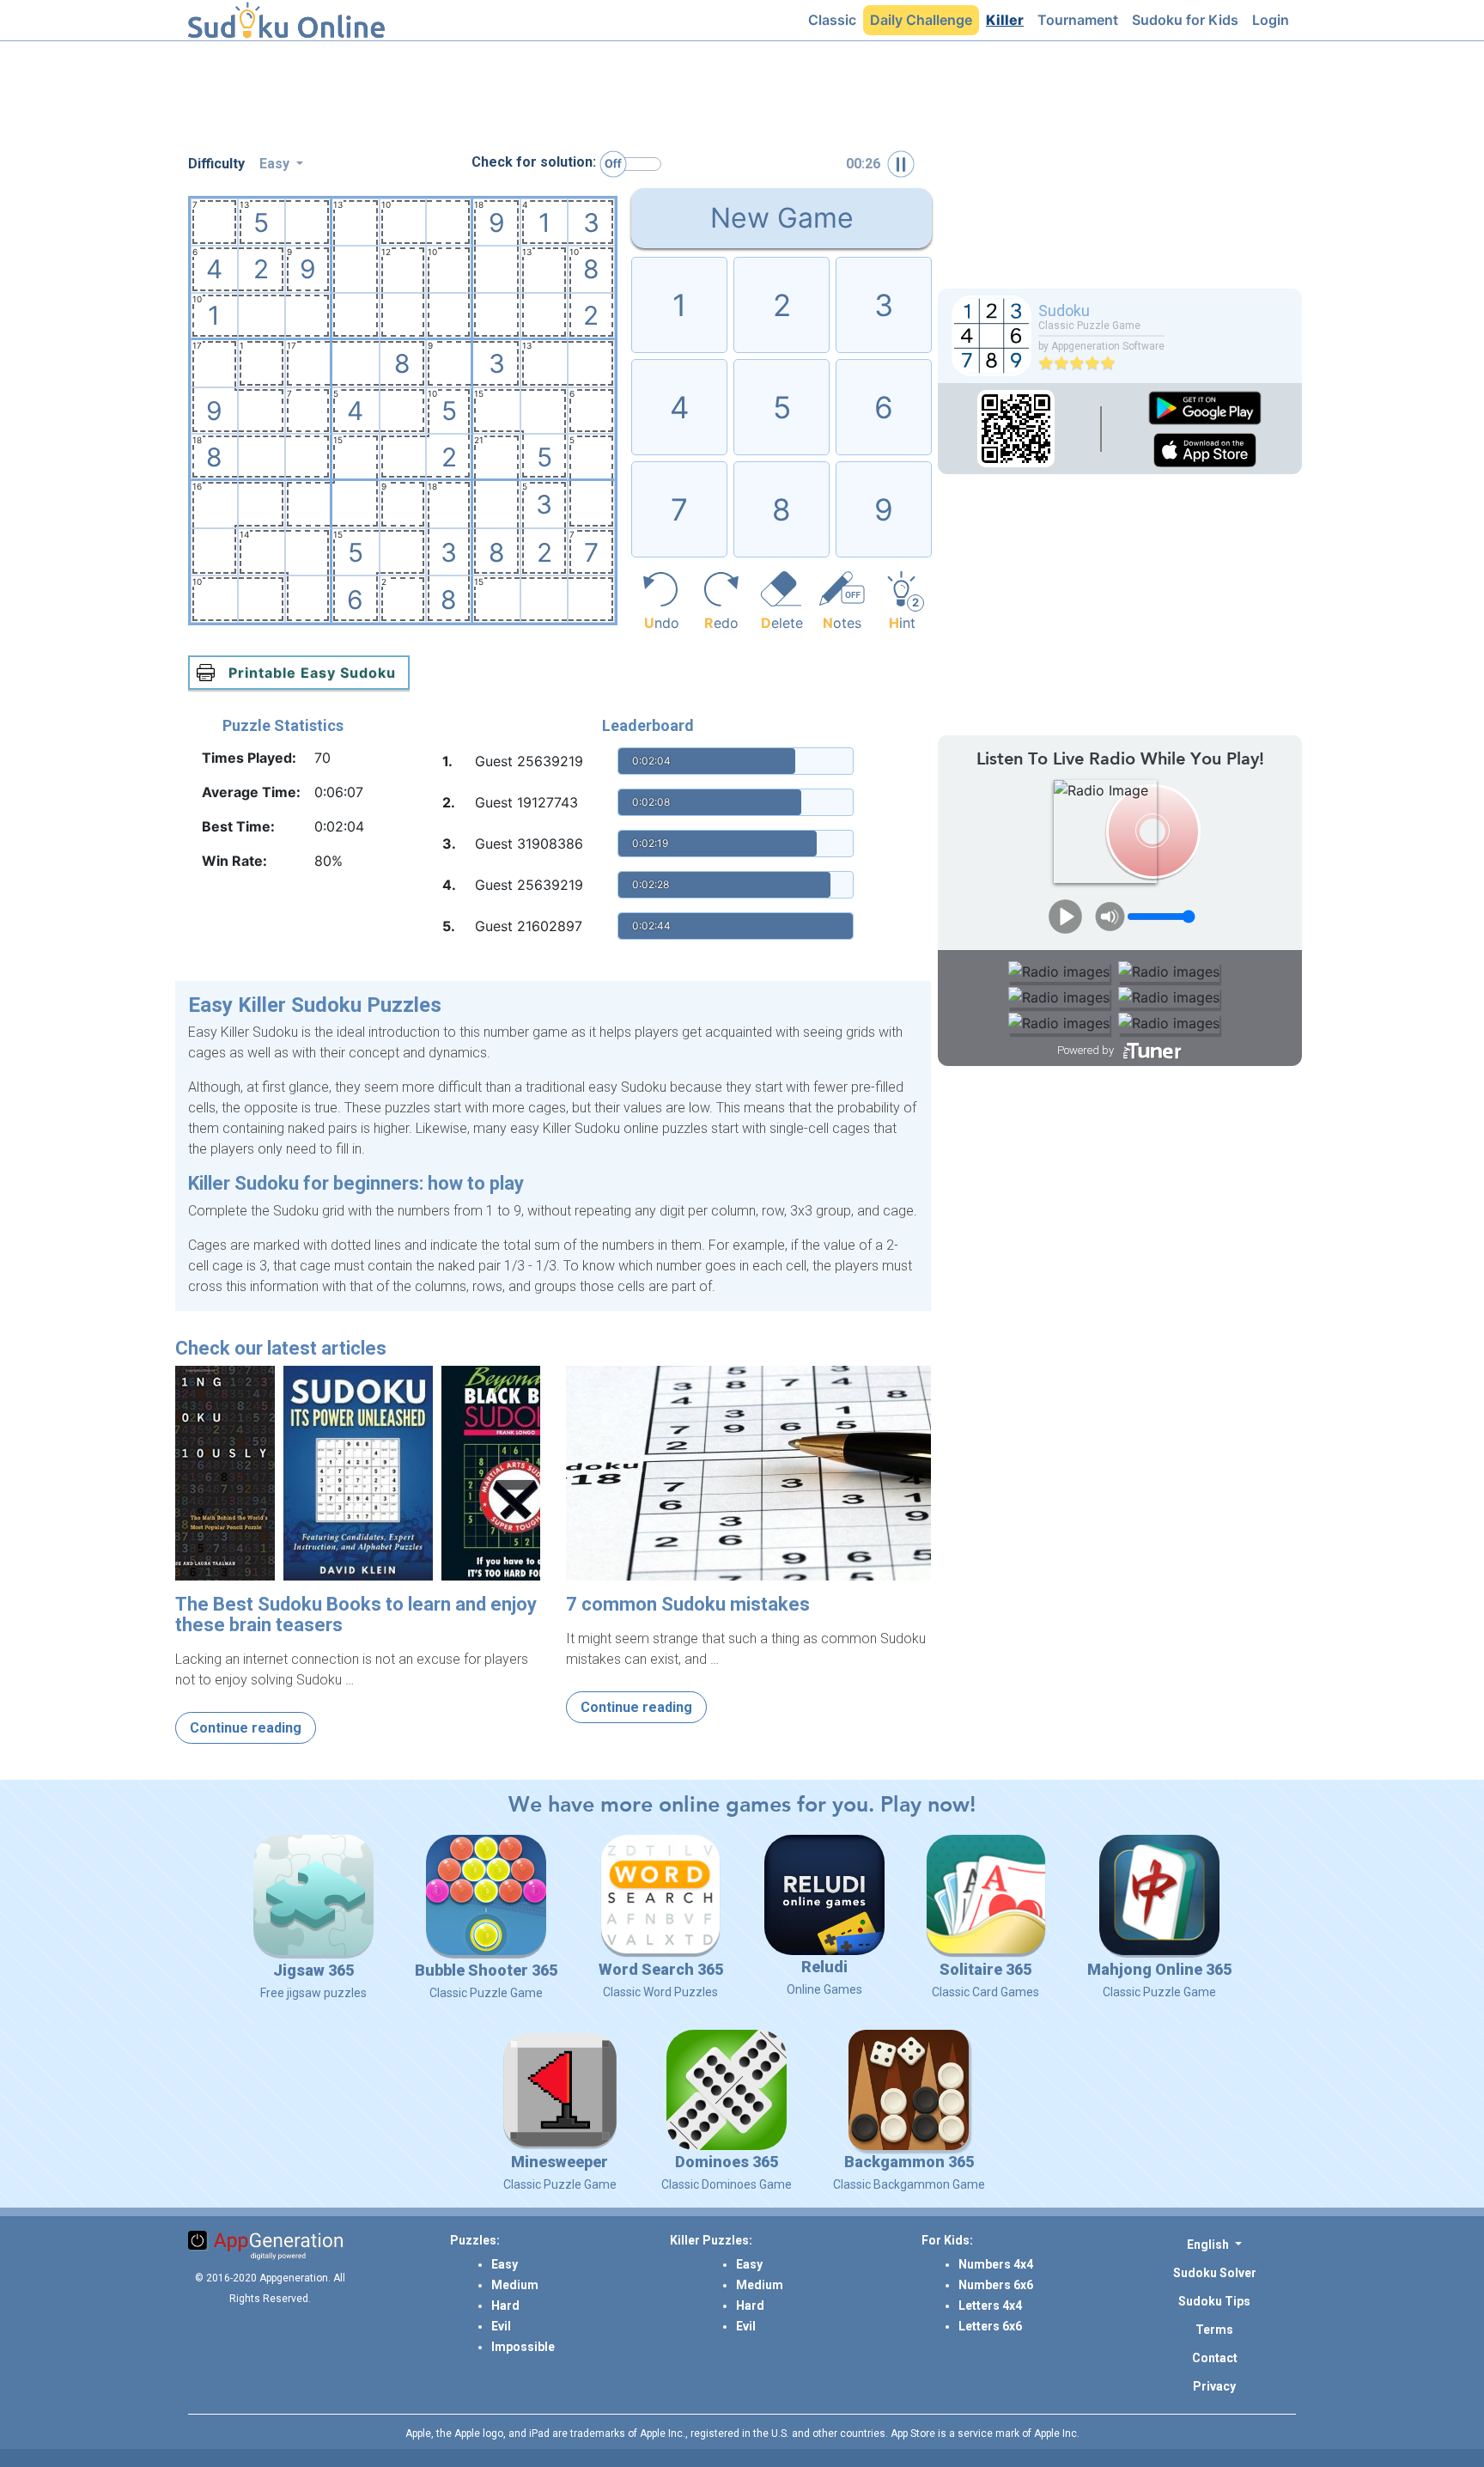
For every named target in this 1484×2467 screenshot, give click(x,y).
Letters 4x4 (990, 2306)
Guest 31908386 (529, 844)
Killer (1008, 19)
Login (1274, 19)
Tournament (1081, 19)
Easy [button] (276, 164)
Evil (501, 2326)
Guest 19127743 (526, 802)
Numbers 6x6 (996, 2285)
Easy (505, 2264)
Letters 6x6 (990, 2326)
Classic (836, 19)
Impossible (523, 2347)
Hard (505, 2306)
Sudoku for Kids (1189, 19)
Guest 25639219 (529, 761)
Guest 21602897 (529, 926)
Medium (515, 2285)
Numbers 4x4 (996, 2264)
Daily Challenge (924, 19)
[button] (1214, 2244)
